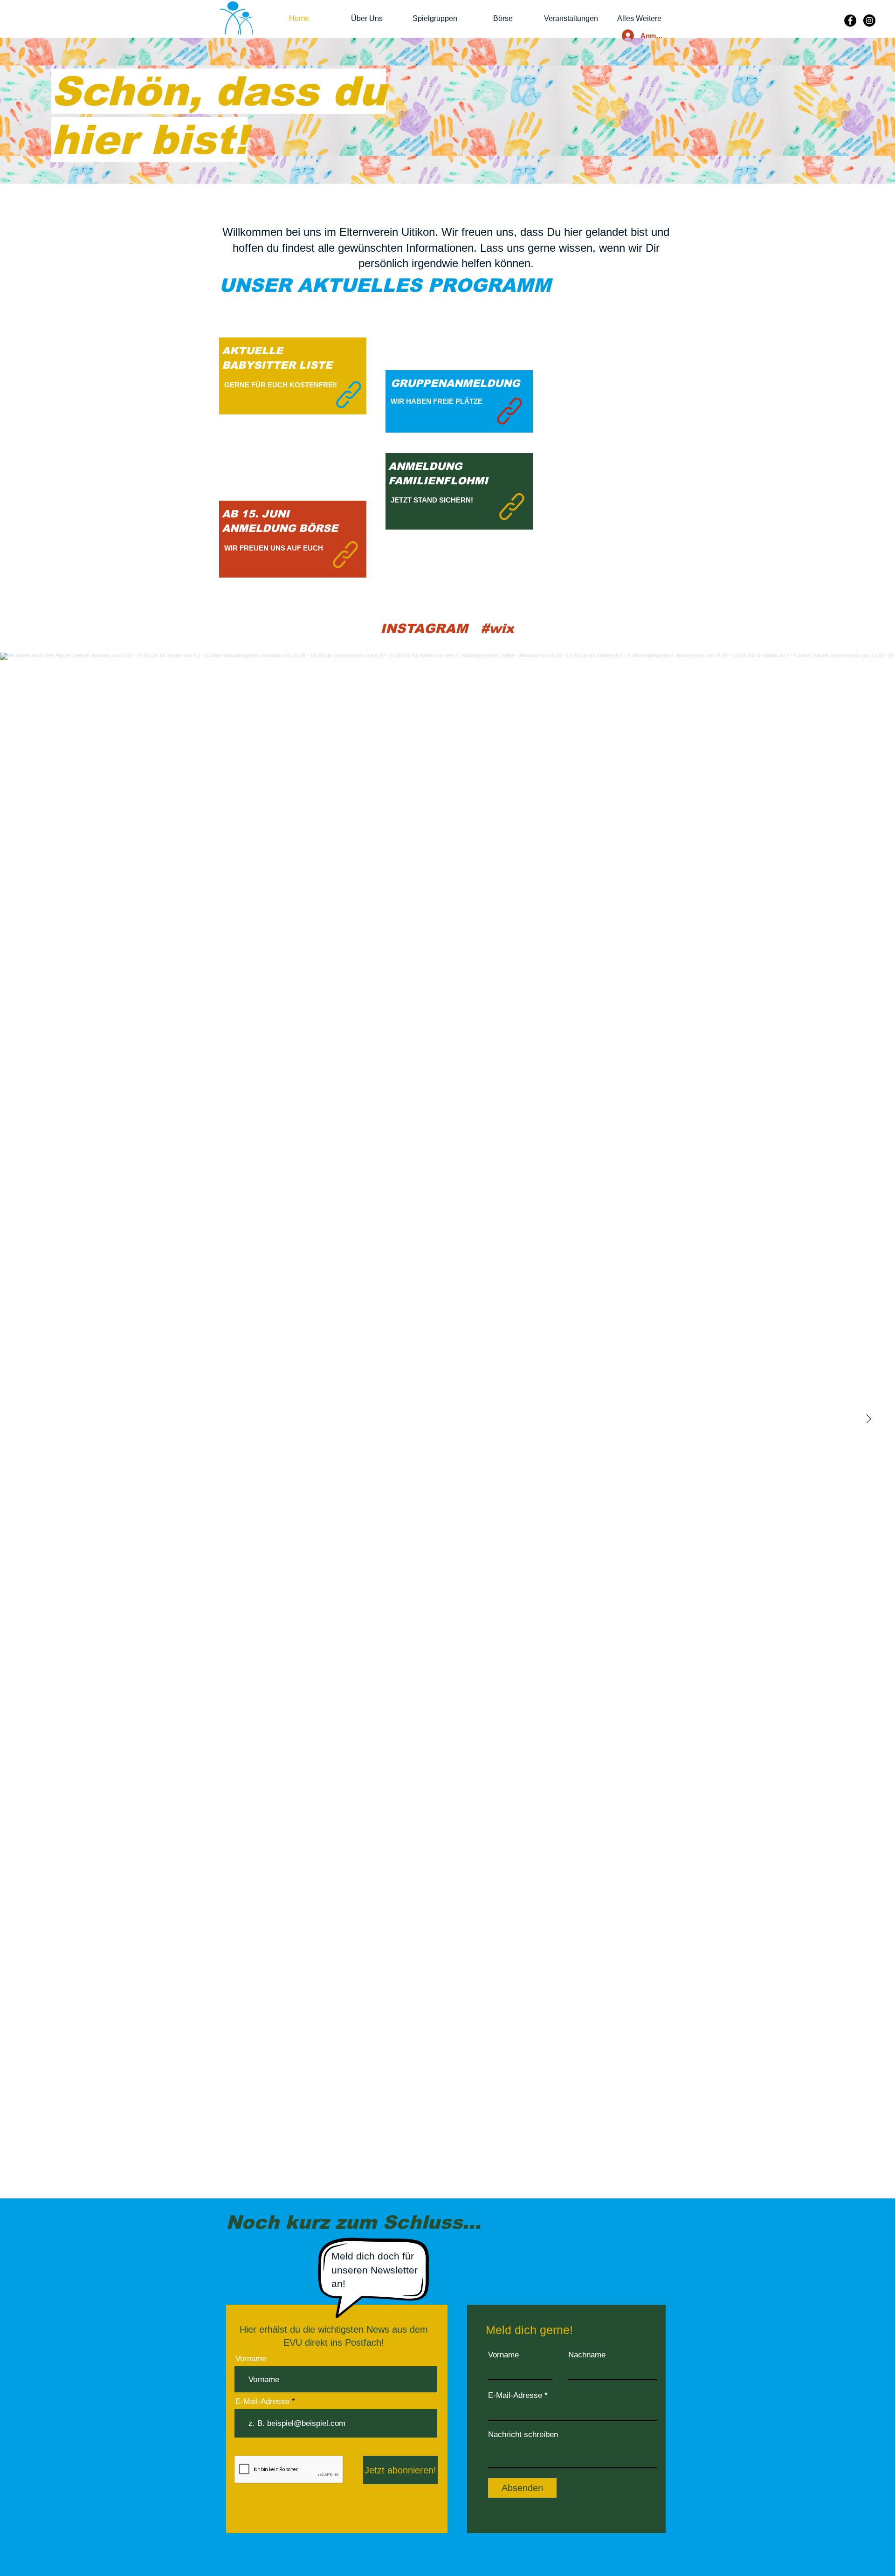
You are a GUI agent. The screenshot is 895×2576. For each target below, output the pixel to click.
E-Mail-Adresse (262, 2401)
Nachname (587, 2355)
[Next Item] (868, 1419)
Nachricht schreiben (523, 2435)
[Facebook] (850, 21)
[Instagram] (869, 21)
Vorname (251, 2359)
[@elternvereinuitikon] (474, 629)
